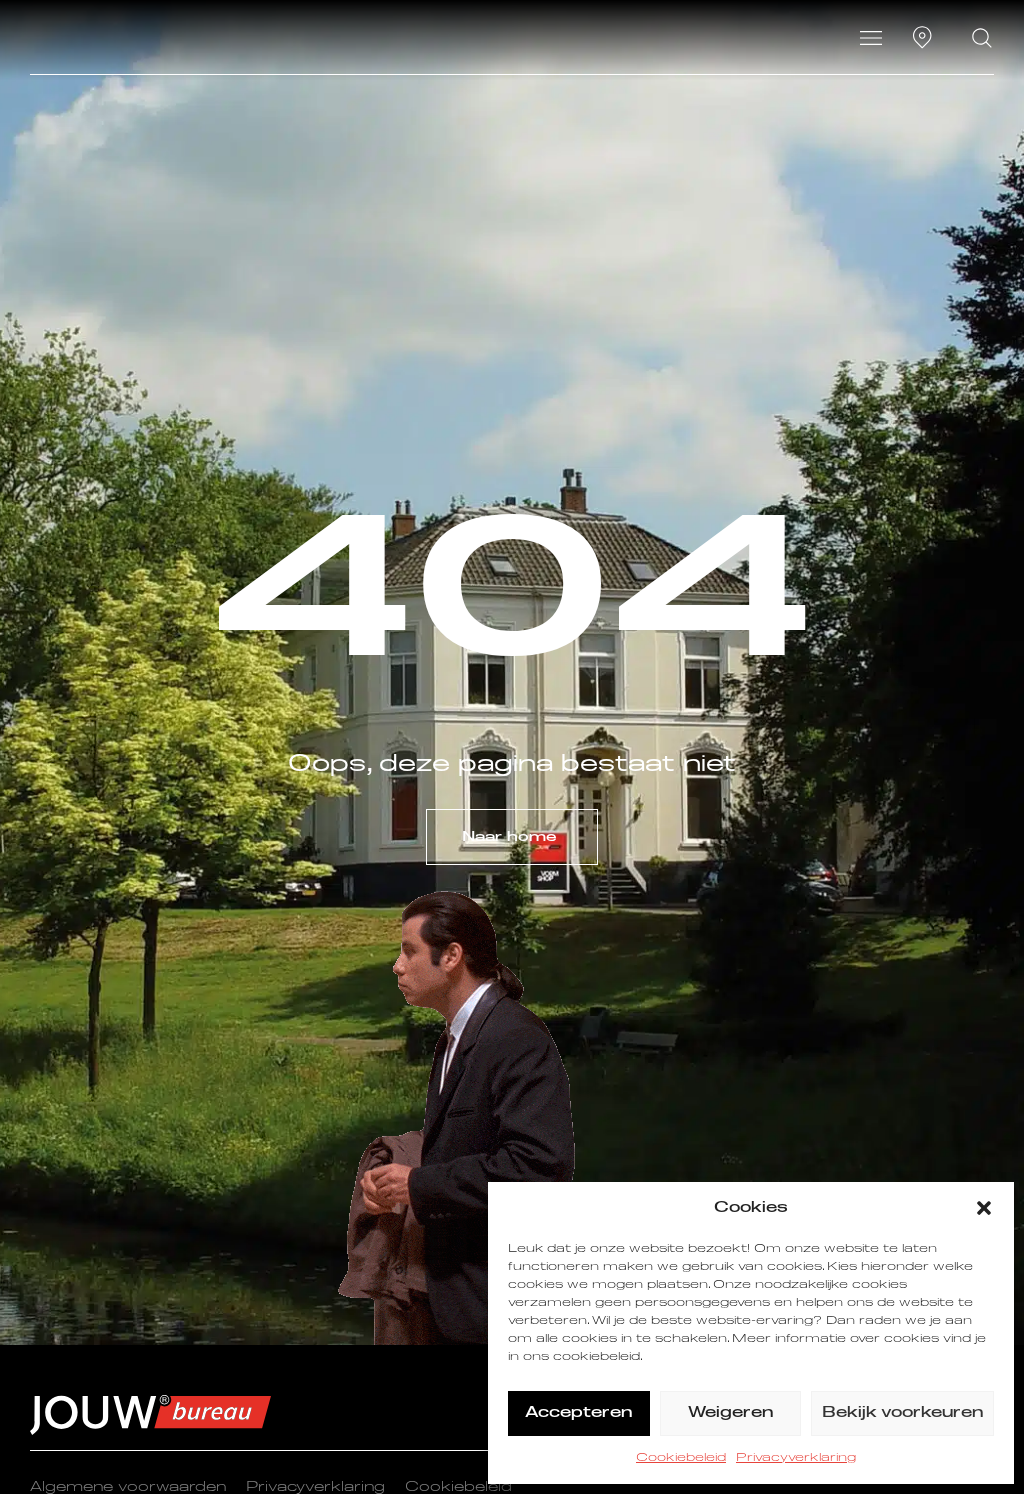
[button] (984, 1208)
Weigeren (730, 1412)
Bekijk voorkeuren (902, 1412)
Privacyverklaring (796, 1458)
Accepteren (578, 1412)
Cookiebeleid (681, 1458)
